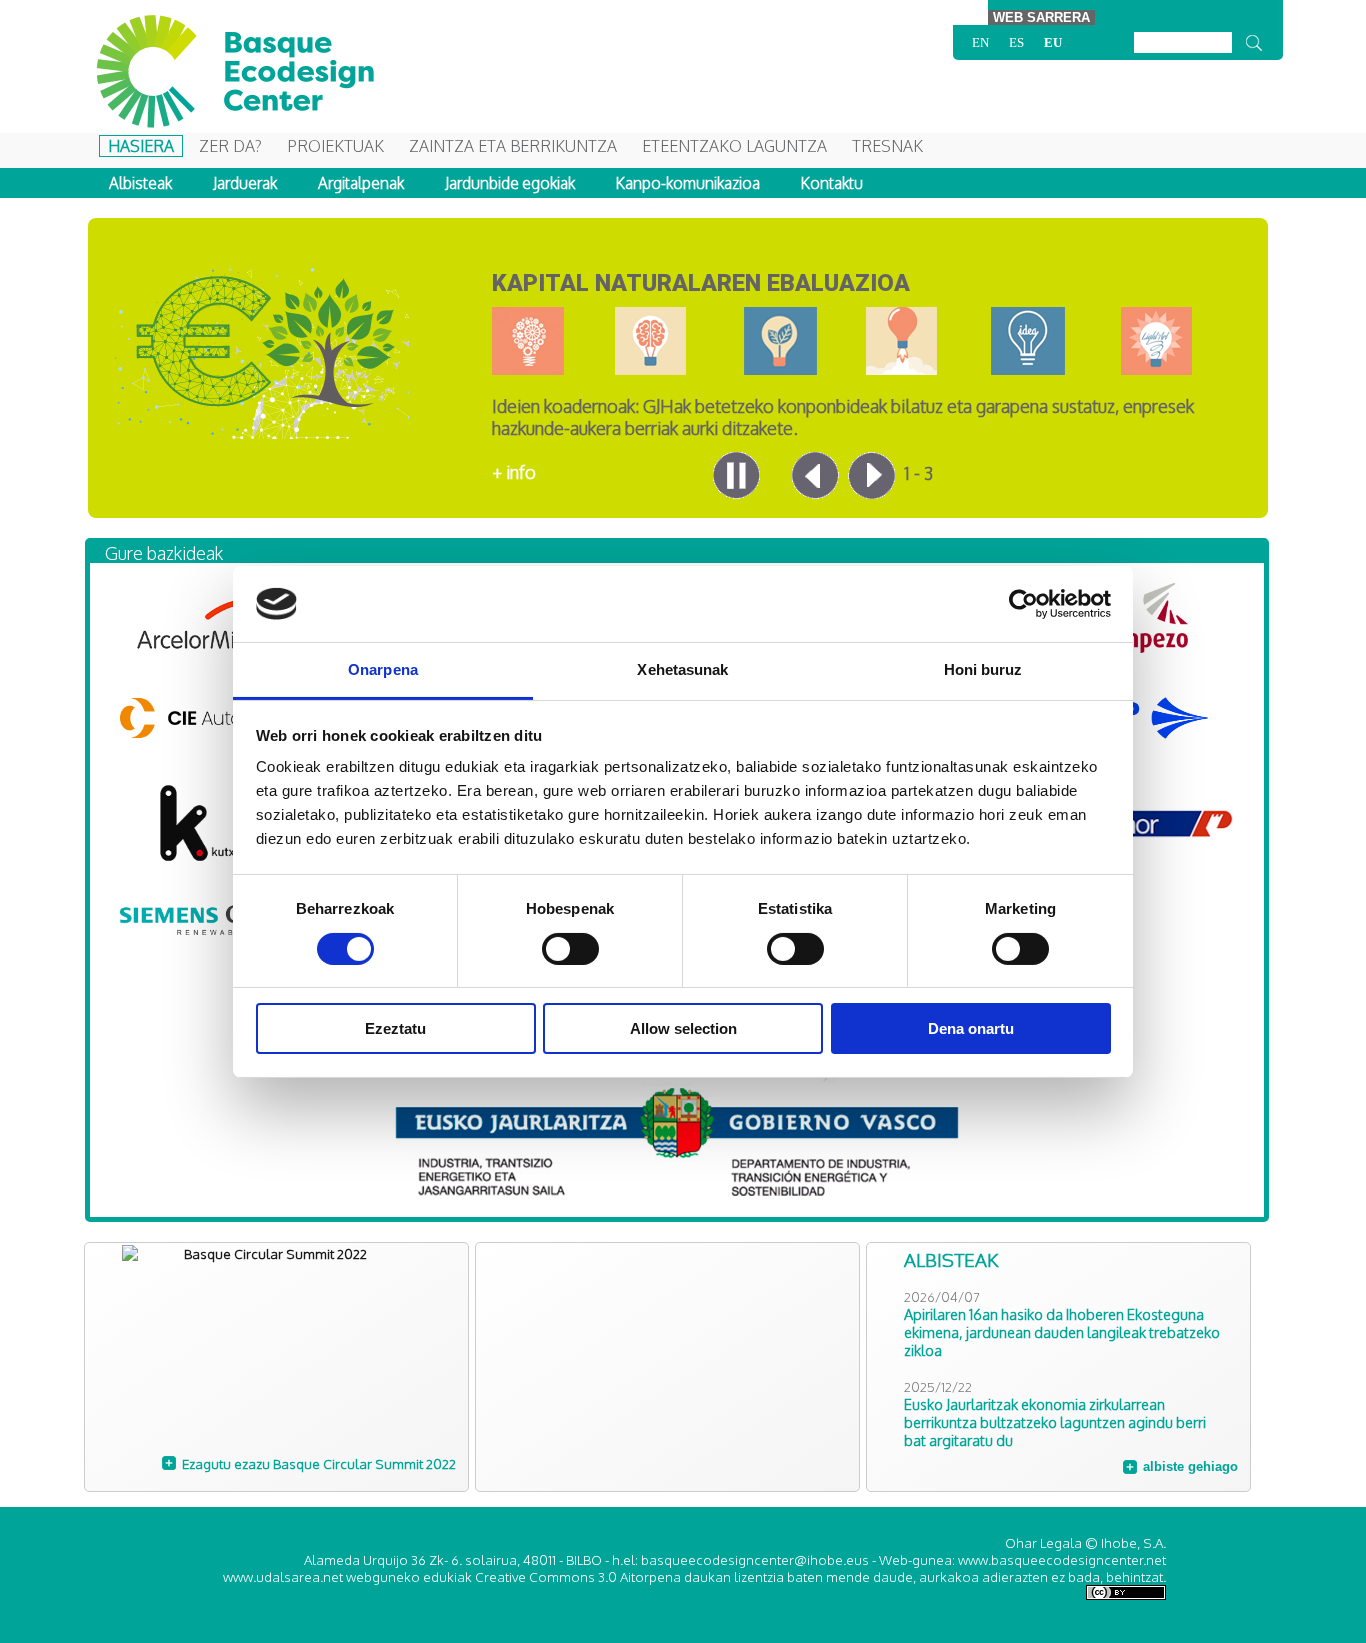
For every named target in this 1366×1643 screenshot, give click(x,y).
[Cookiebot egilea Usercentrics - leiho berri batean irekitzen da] (1023, 604)
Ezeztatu (395, 1028)
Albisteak (140, 183)
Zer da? (230, 146)
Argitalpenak (361, 183)
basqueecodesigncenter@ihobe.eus (755, 1559)
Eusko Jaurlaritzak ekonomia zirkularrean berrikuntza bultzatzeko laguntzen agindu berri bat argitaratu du (1055, 1422)
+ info (514, 472)
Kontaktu (832, 183)
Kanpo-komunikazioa (688, 183)
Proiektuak (335, 146)
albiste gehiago (1190, 1466)
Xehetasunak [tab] (682, 669)
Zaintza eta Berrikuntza (513, 146)
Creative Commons (536, 1576)
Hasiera (141, 146)
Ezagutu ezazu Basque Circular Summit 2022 (319, 1463)
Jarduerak (245, 183)
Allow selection (683, 1028)
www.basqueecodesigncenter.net (1062, 1559)
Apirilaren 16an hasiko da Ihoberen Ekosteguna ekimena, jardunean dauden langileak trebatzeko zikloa (1062, 1332)
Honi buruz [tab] (983, 669)
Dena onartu (971, 1028)
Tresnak (887, 146)
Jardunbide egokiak (510, 183)
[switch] (570, 949)
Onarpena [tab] (383, 669)
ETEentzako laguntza (734, 146)
